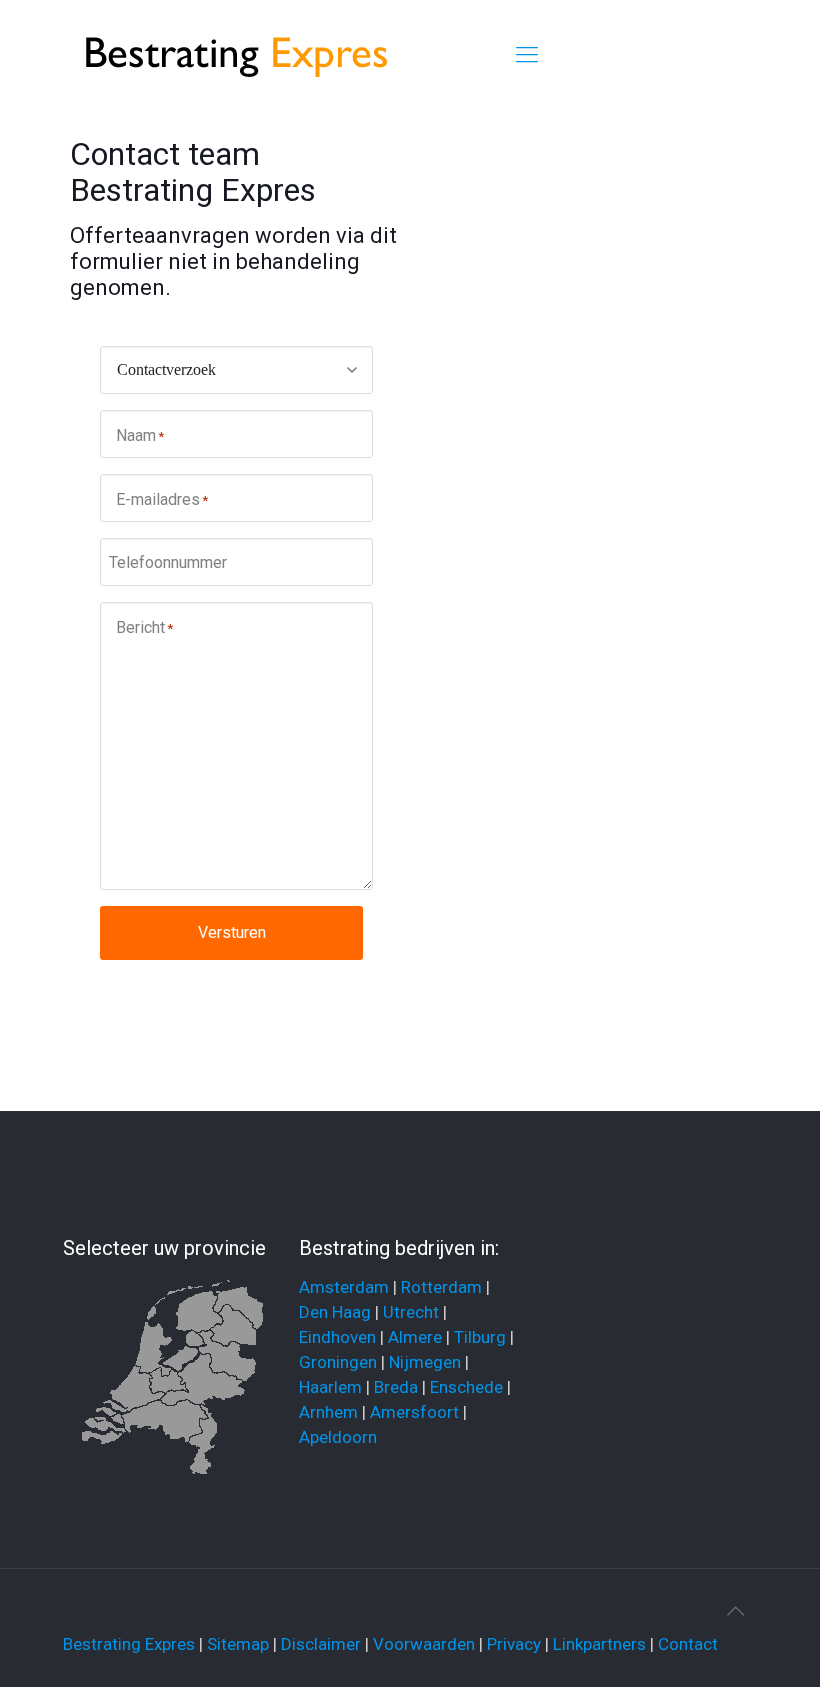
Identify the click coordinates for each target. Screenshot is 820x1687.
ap (260, 1644)
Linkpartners (599, 1644)
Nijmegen (425, 1362)
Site (221, 1644)
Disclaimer (321, 1644)
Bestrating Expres (129, 1644)
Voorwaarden (424, 1644)
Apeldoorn (338, 1437)
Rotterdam (441, 1287)
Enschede (466, 1387)
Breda (396, 1387)
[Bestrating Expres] (239, 55)
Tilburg (480, 1337)
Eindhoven (337, 1337)
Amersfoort (414, 1412)
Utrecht (411, 1312)
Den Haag (335, 1312)
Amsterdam (344, 1287)
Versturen (232, 932)
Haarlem (330, 1387)
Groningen (338, 1362)
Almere (415, 1337)
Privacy (514, 1644)
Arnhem (328, 1412)
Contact (688, 1644)
